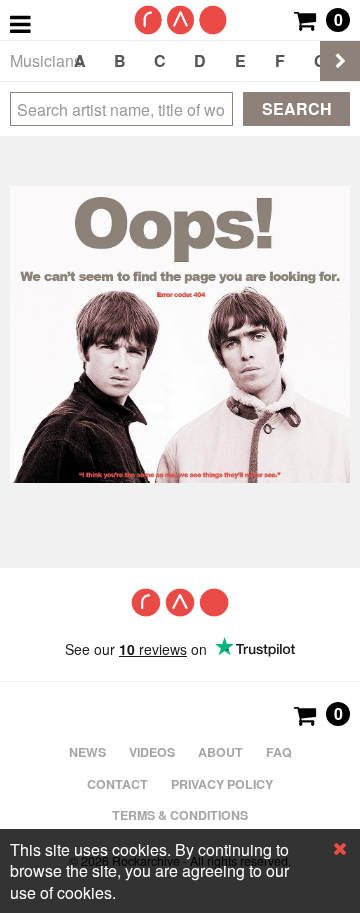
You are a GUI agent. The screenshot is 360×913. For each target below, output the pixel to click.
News (87, 752)
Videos (152, 752)
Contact (117, 784)
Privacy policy (222, 784)
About (220, 752)
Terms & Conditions (180, 815)
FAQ (279, 752)
